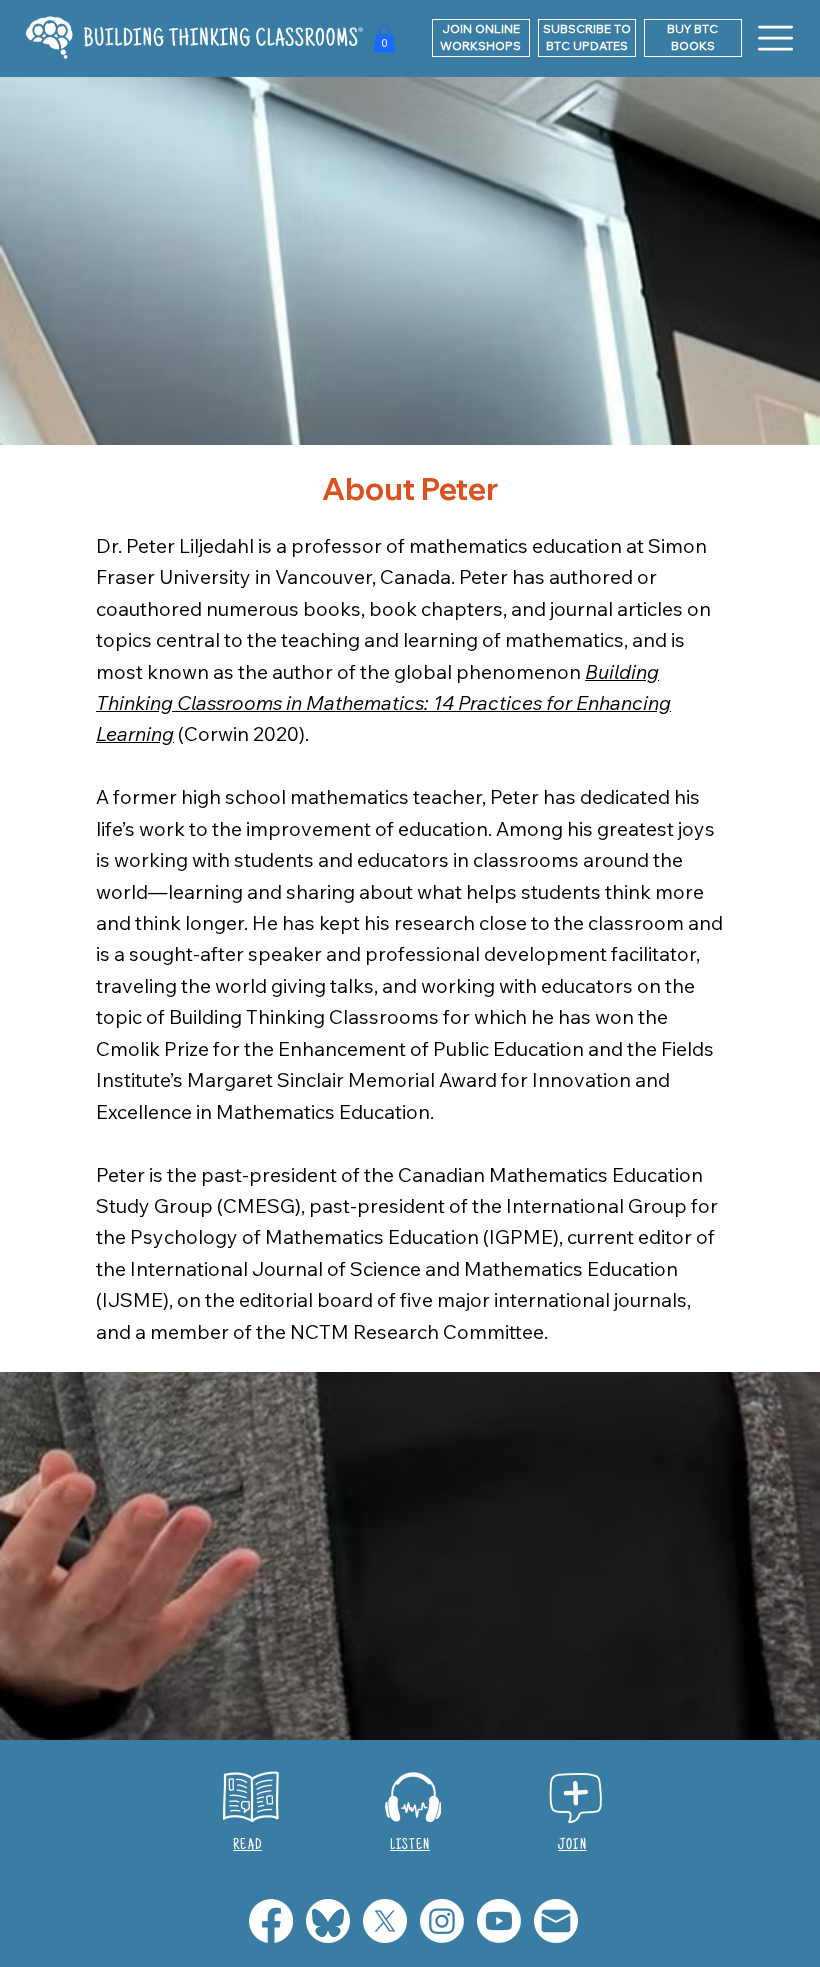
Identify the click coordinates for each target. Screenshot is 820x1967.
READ (247, 1845)
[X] (385, 1921)
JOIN (572, 1845)
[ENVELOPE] (556, 1921)
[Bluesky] (328, 1921)
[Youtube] (499, 1921)
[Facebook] (271, 1921)
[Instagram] (442, 1921)
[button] (587, 38)
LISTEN (410, 1845)
